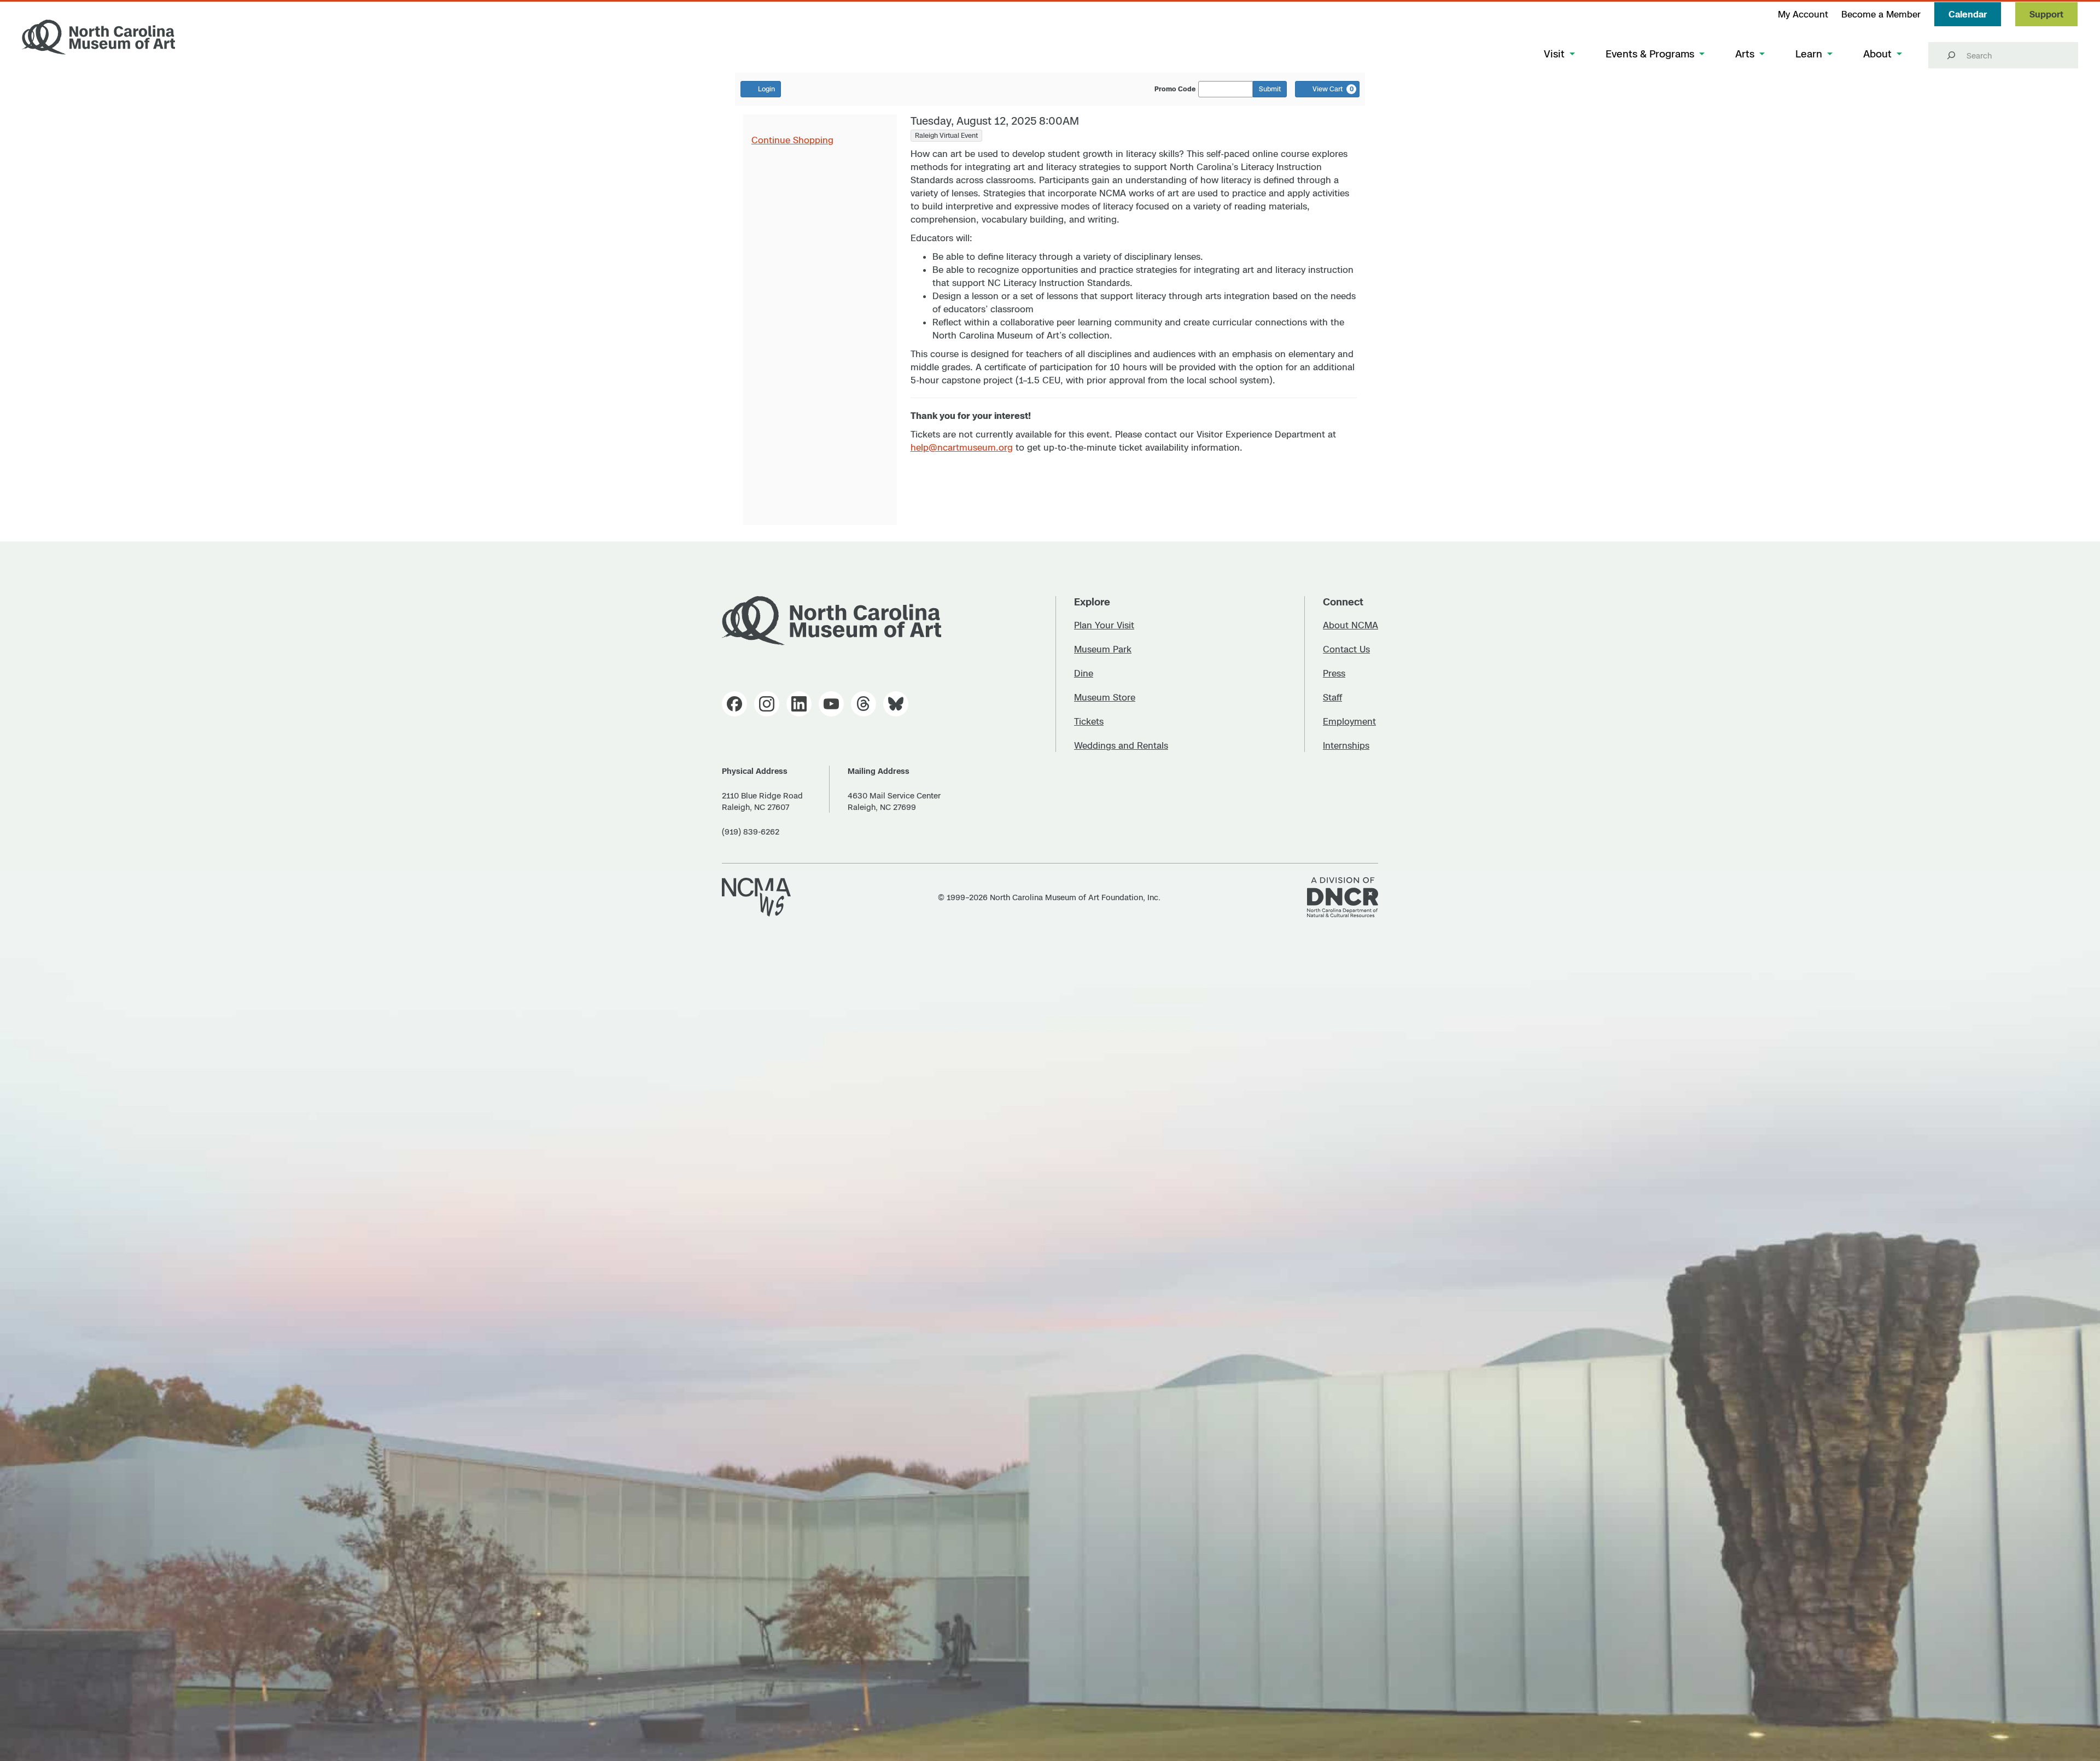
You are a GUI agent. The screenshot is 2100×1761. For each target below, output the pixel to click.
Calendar (1968, 14)
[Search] (1951, 55)
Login (766, 89)
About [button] (1877, 54)
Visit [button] (1554, 54)
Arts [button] (1745, 54)
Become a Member (1881, 14)
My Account (1803, 14)
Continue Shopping (792, 140)
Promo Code (1175, 89)
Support (2046, 14)
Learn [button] (1809, 54)
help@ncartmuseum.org (962, 447)
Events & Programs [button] (1650, 54)
